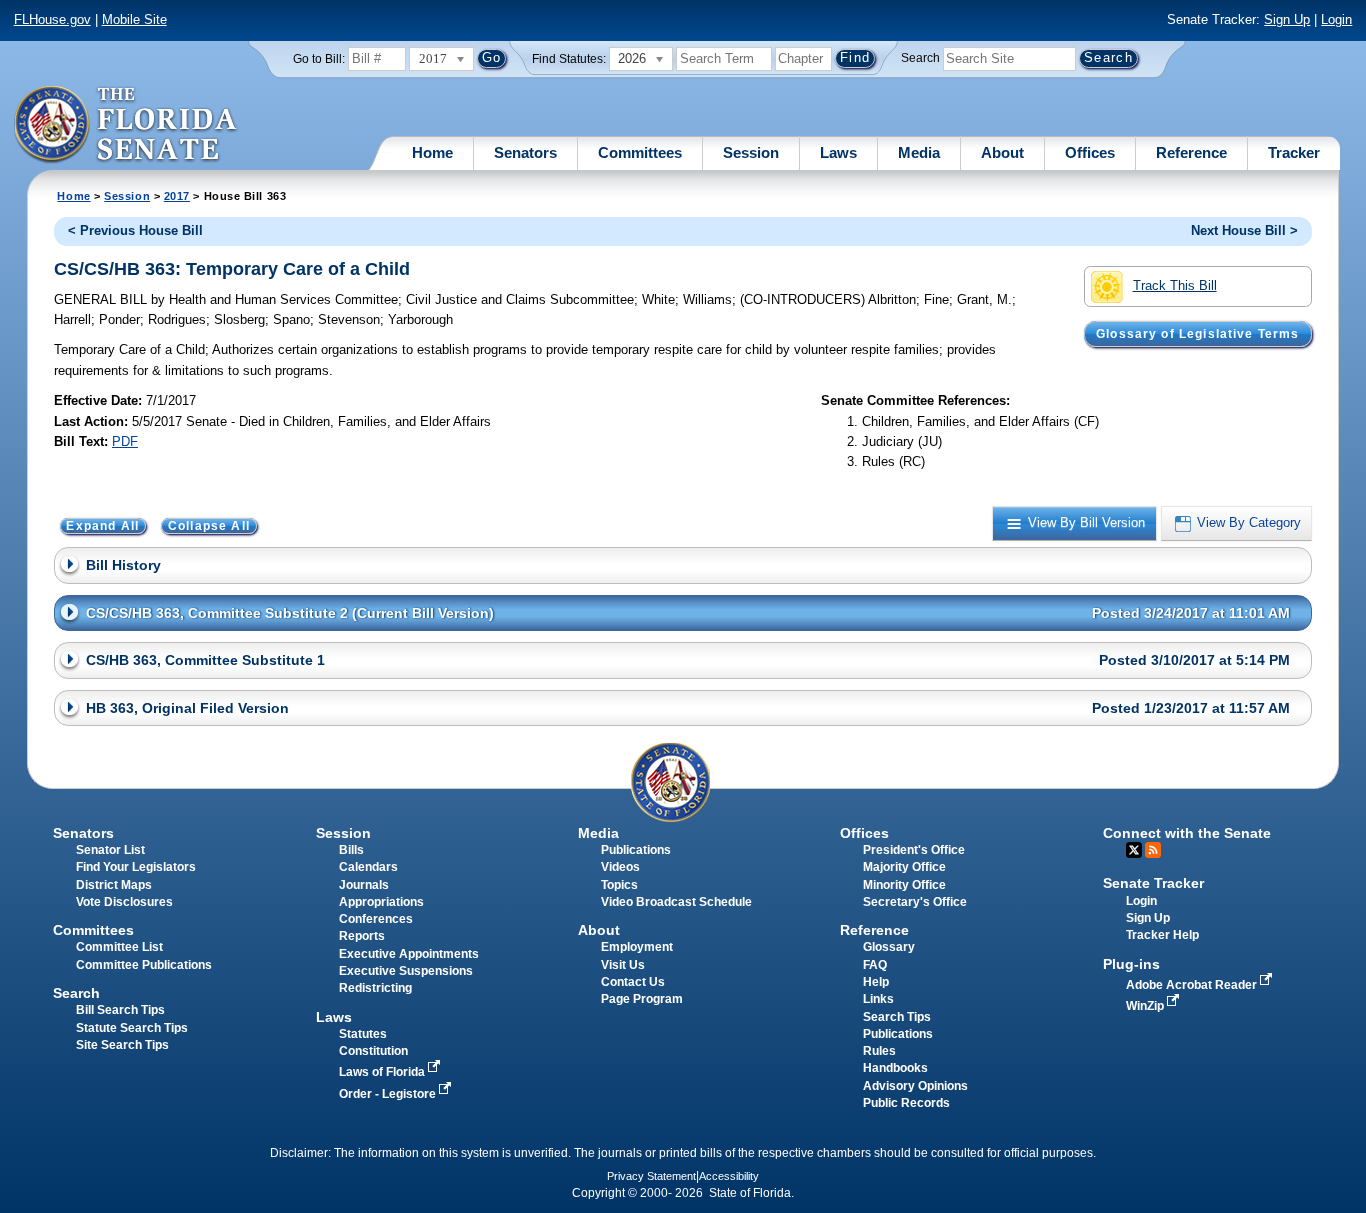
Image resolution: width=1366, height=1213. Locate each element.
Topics (619, 885)
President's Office (914, 850)
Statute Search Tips (132, 1028)
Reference (1191, 152)
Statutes (363, 1034)
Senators (525, 152)
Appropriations (381, 902)
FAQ (875, 965)
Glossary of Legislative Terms (1197, 334)
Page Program (642, 999)
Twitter (1134, 850)
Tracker (1294, 152)
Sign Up (1287, 19)
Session (751, 152)
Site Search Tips (122, 1045)
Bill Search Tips (120, 1010)
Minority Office (904, 885)
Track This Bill (1175, 285)
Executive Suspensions (406, 971)
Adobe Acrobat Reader (1193, 985)
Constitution (373, 1051)
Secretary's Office (915, 902)
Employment (637, 947)
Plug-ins (1131, 964)
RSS (1153, 850)
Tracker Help (1162, 935)
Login (1336, 19)
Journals (364, 885)
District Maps (114, 885)
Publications (636, 850)
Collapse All (209, 526)
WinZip (1146, 1006)
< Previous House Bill (135, 230)
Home (432, 152)
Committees (640, 152)
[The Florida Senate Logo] (126, 125)
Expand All (102, 526)
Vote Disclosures (124, 902)
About (1002, 152)
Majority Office (904, 867)
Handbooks (895, 1068)
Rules (879, 1051)
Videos (620, 867)
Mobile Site (134, 19)
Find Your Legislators (136, 867)
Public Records (906, 1103)
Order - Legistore (389, 1094)
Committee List (119, 947)
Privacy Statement (651, 1176)
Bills (351, 850)
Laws (838, 152)
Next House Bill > (1244, 230)
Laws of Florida (383, 1072)
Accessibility (729, 1176)
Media (919, 152)
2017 (177, 196)
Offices (1090, 152)
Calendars (368, 867)
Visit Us (623, 965)
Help (876, 982)
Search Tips (897, 1017)
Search (920, 58)
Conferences (376, 919)
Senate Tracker (1153, 883)
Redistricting (375, 988)
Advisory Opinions (915, 1086)
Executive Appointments (409, 954)
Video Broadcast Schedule (676, 902)
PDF (125, 441)
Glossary (889, 947)
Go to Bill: (319, 59)
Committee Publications (144, 965)
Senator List (110, 850)
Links (878, 999)
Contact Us (633, 982)
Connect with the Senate (1187, 833)
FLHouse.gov (52, 19)
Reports (362, 936)
